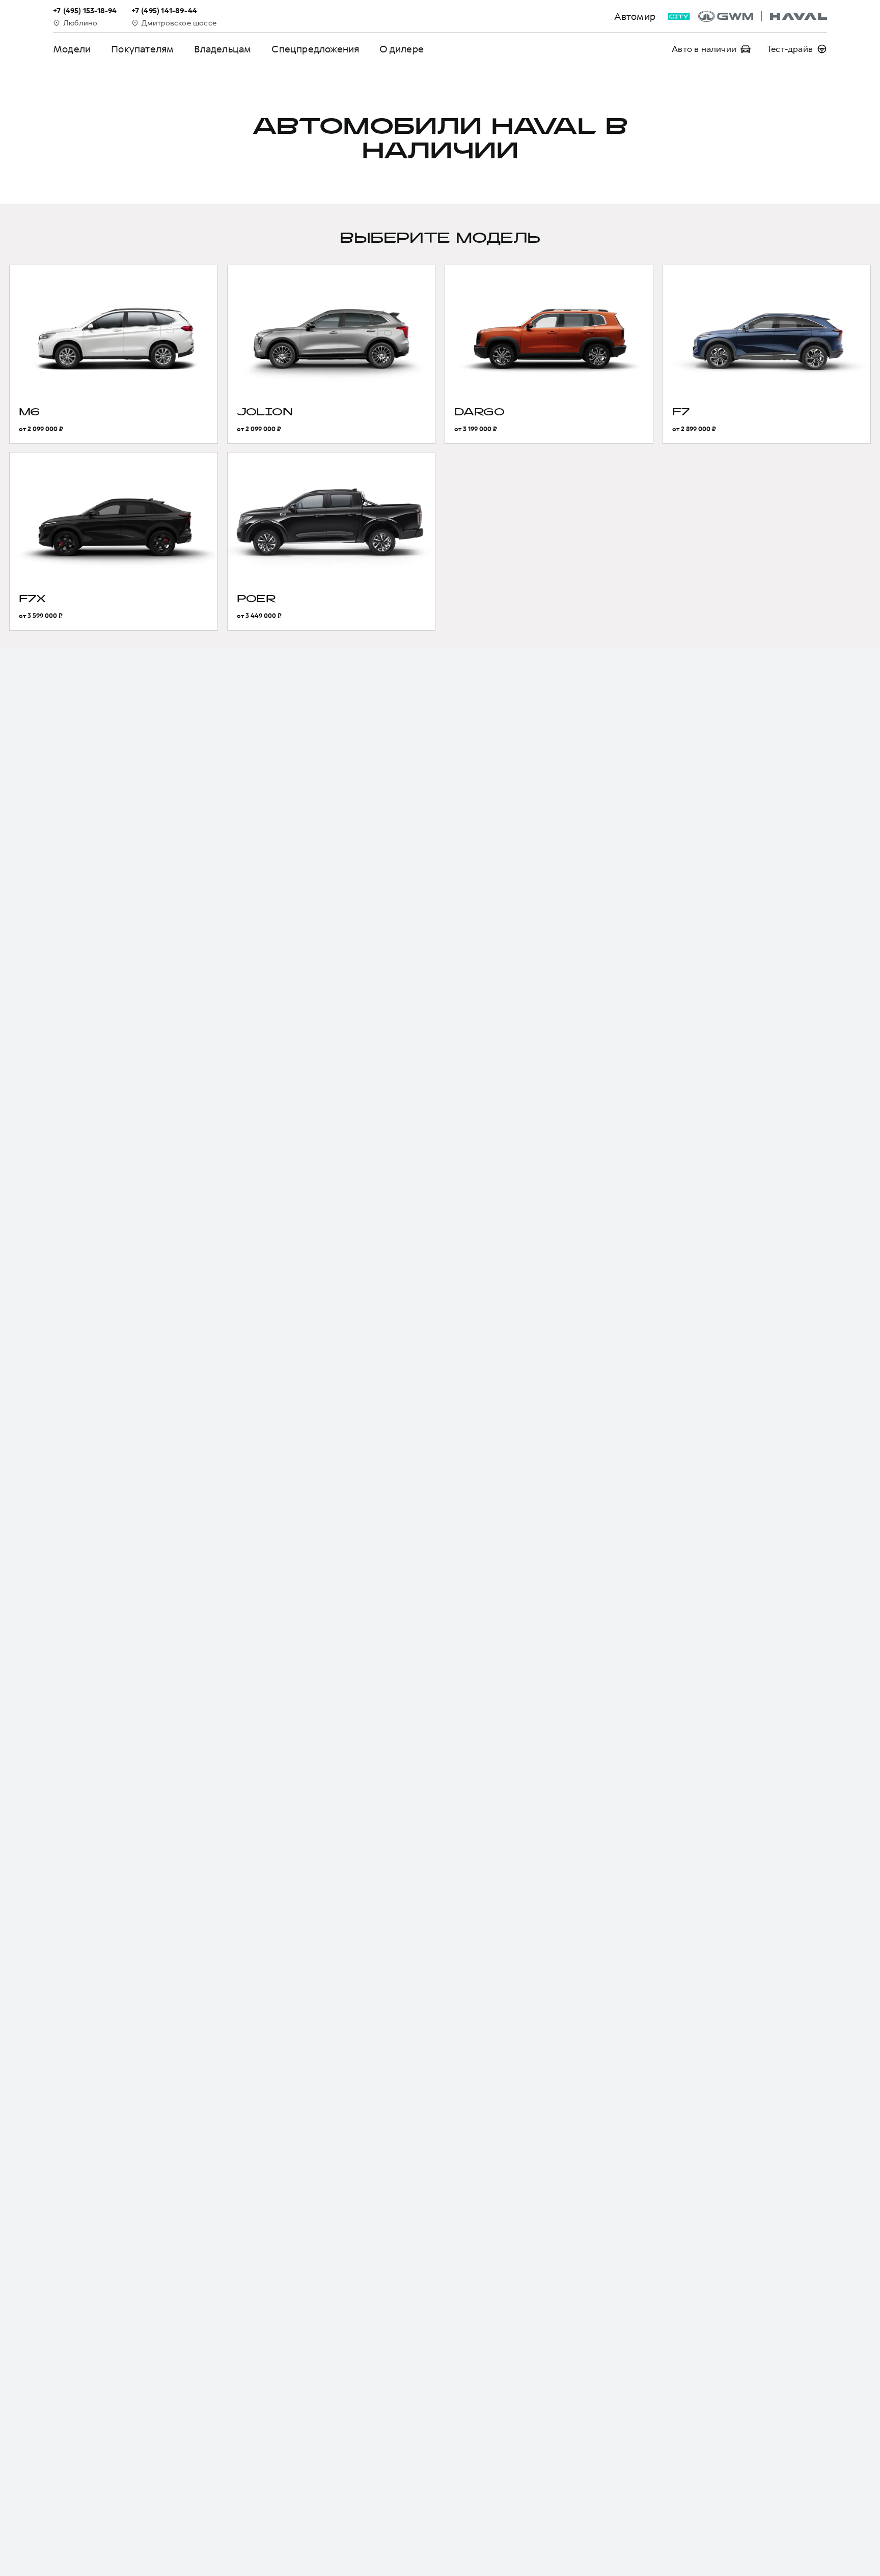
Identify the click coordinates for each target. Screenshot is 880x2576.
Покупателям (142, 49)
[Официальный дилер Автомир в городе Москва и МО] (763, 16)
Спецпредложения (315, 49)
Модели (72, 49)
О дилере (402, 49)
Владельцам (223, 49)
